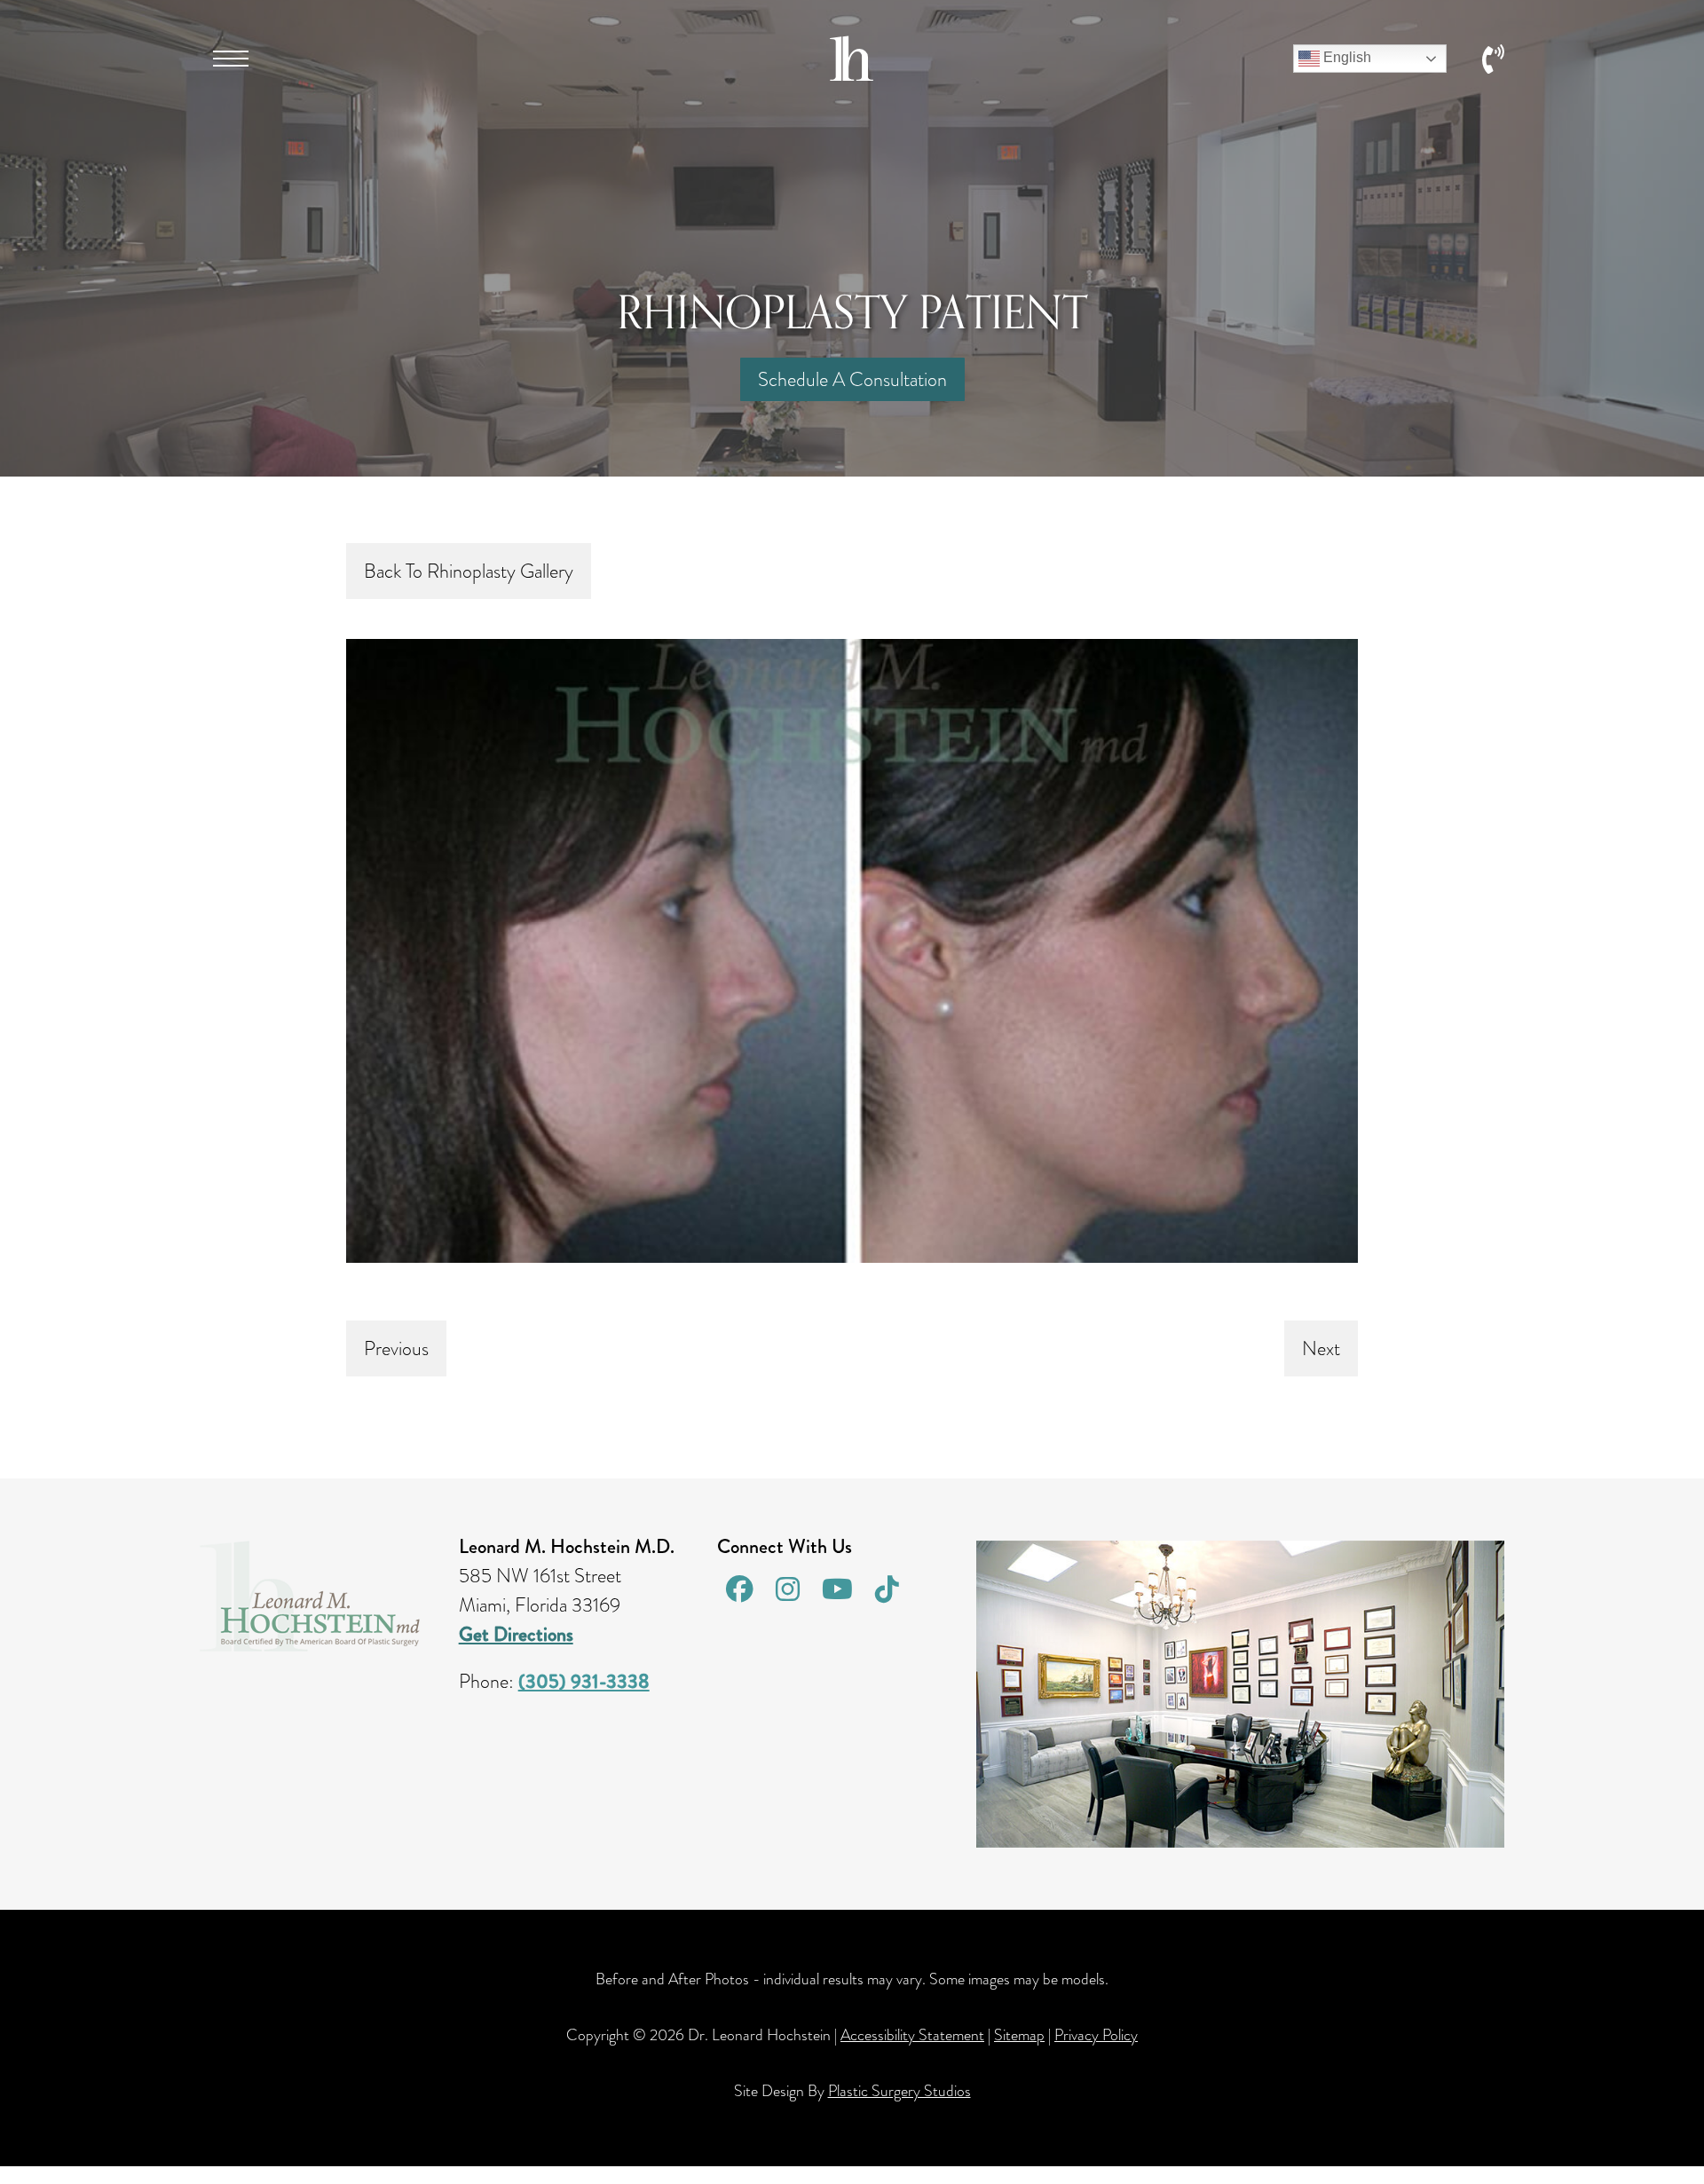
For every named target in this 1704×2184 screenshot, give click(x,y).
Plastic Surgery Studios (899, 2091)
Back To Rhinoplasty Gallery (469, 571)
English (1345, 57)
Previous (396, 1348)
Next (1321, 1348)
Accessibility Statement (912, 2035)
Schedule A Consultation (852, 379)
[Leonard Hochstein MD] (852, 74)
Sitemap (1019, 2035)
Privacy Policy (1096, 2035)
